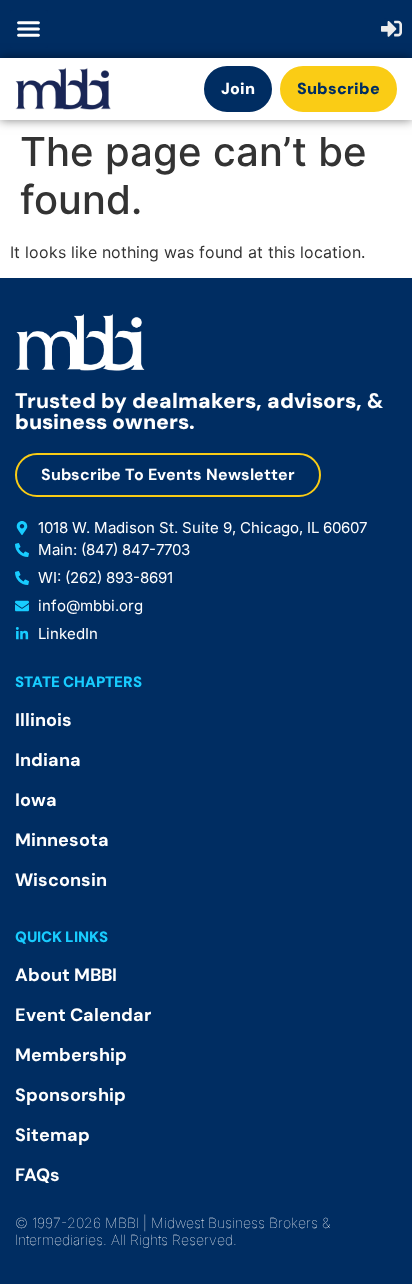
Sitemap (52, 1135)
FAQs (37, 1175)
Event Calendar (83, 1015)
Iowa (36, 800)
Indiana (48, 760)
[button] (29, 29)
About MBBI (66, 975)
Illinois (43, 720)
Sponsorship (70, 1095)
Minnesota (62, 840)
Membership (71, 1055)
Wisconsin (61, 880)
